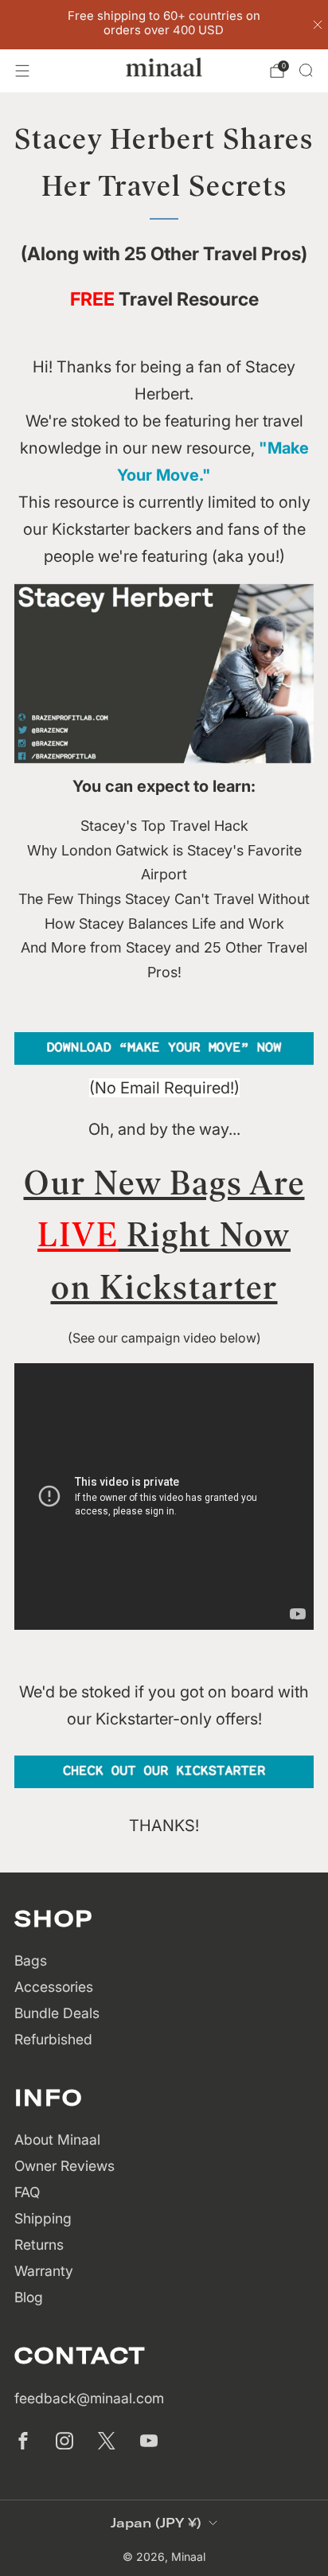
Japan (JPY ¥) (156, 2523)
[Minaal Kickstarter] (164, 1771)
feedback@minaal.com (89, 2398)
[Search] (306, 70)
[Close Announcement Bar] (318, 25)
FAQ (27, 2192)
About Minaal (57, 2140)
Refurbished (53, 2039)
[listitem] (164, 25)
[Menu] (22, 71)
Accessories (54, 1987)
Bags (31, 1960)
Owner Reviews (64, 2166)
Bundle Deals (57, 2013)
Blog (29, 2297)
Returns (39, 2245)
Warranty (44, 2271)
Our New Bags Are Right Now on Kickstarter (164, 1235)
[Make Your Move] (164, 1048)
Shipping (43, 2218)
